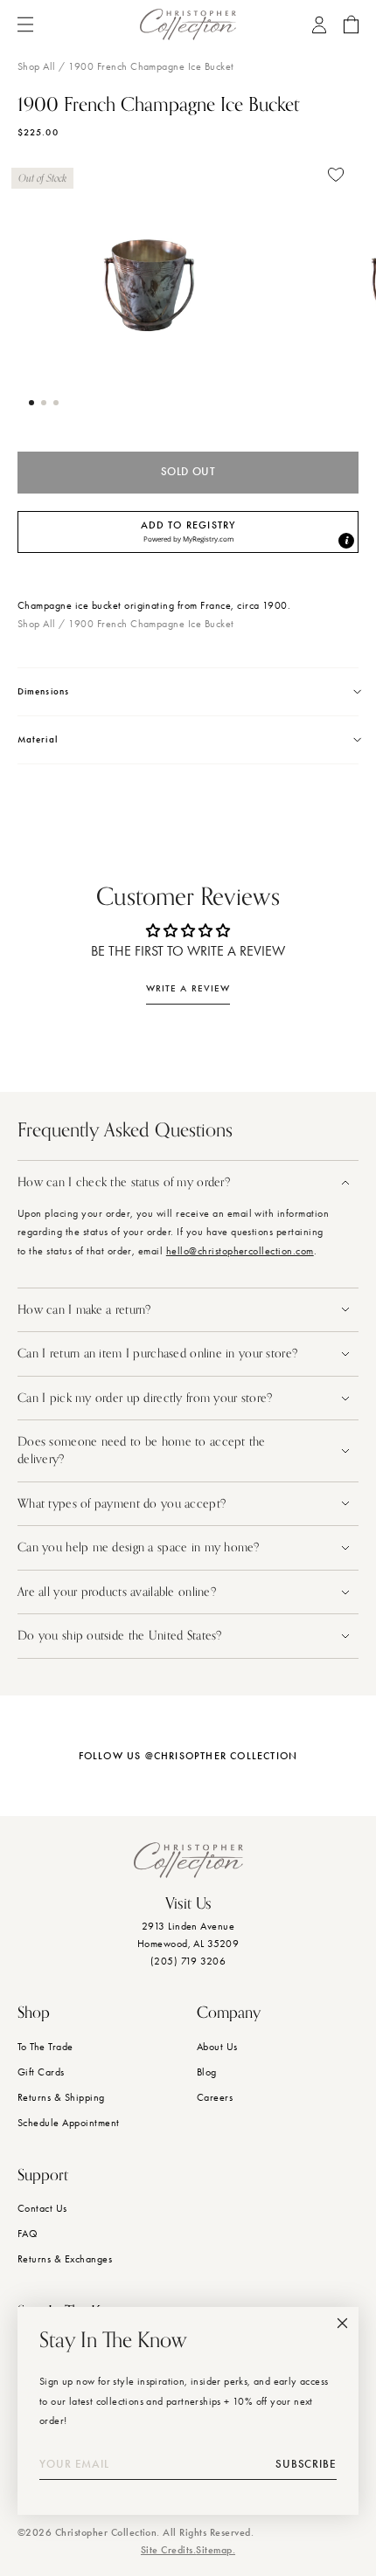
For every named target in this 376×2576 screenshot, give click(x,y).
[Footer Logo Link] (188, 1860)
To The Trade (45, 2047)
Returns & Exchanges (65, 2259)
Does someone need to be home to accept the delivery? (142, 1450)
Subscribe (306, 2464)
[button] (31, 403)
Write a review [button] (188, 988)
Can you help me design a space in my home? (140, 1547)
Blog (207, 2072)
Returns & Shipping (61, 2097)
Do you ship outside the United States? (122, 1636)
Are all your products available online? (118, 1592)
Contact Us (42, 2208)
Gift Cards (41, 2072)
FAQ (28, 2234)
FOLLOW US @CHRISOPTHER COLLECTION (188, 1756)
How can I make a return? (84, 1310)
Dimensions (43, 691)
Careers (215, 2097)
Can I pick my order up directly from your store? (145, 1398)
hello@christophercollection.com (240, 1251)
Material (38, 739)
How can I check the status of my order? (124, 1182)
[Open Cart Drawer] (351, 24)
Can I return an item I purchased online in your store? (159, 1354)
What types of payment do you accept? (122, 1504)
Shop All (37, 66)
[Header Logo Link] (188, 24)
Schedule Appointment (69, 2123)
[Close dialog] (342, 2323)
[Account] (319, 25)
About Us (217, 2047)
